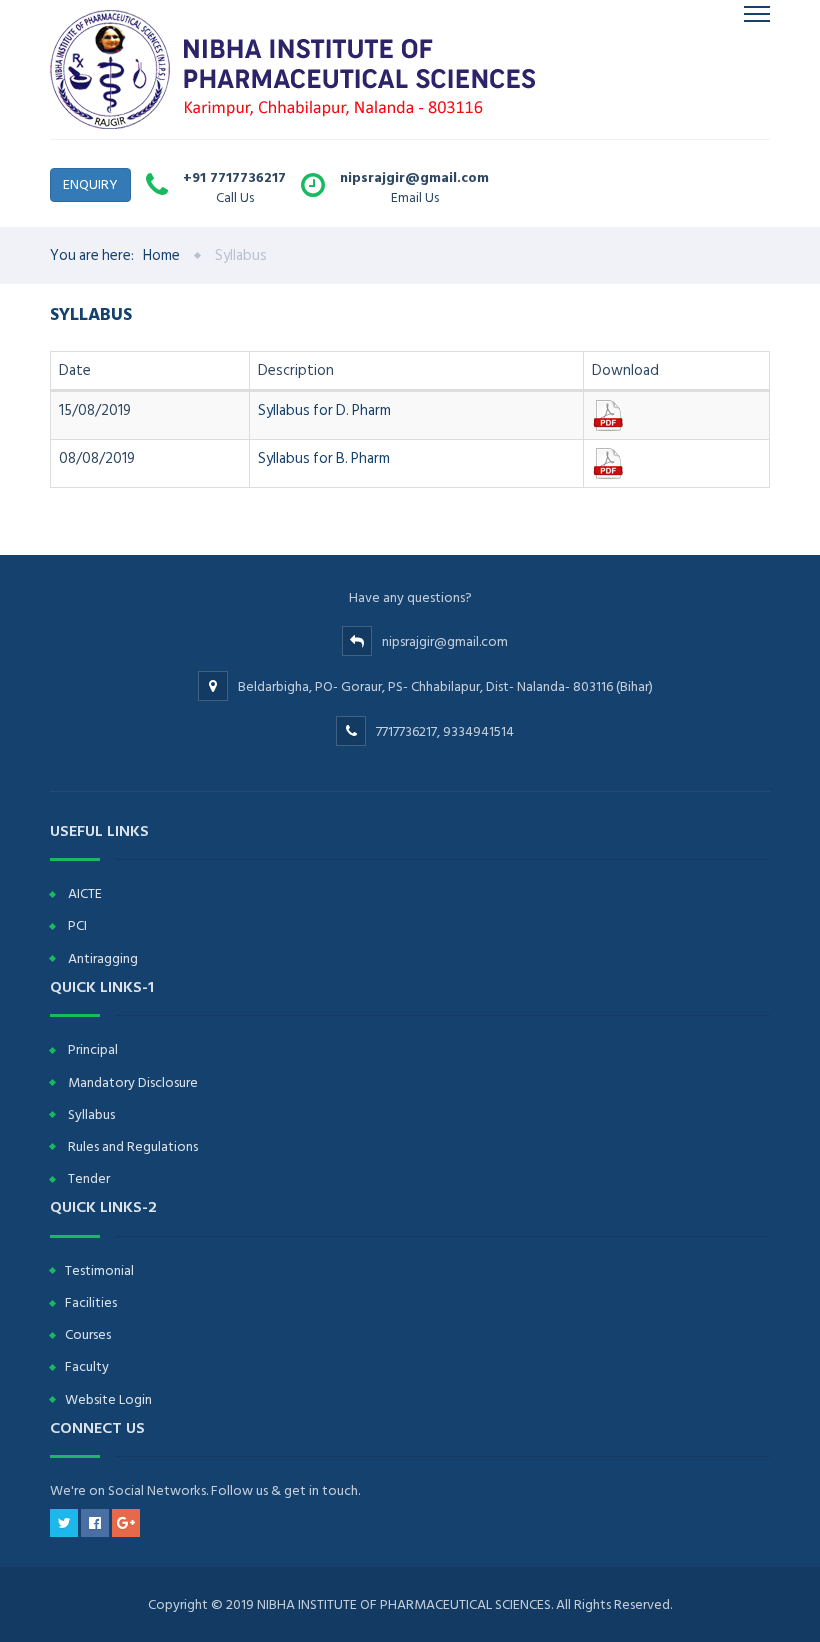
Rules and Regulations (133, 1146)
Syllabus (91, 1114)
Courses (88, 1334)
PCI (77, 925)
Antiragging (103, 958)
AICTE (85, 893)
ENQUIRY (90, 184)
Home (161, 255)
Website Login (108, 1399)
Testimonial (99, 1270)
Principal (93, 1049)
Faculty (87, 1366)
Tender (89, 1178)
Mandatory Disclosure (133, 1082)
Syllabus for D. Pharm (324, 410)
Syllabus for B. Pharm (324, 458)
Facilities (91, 1302)
